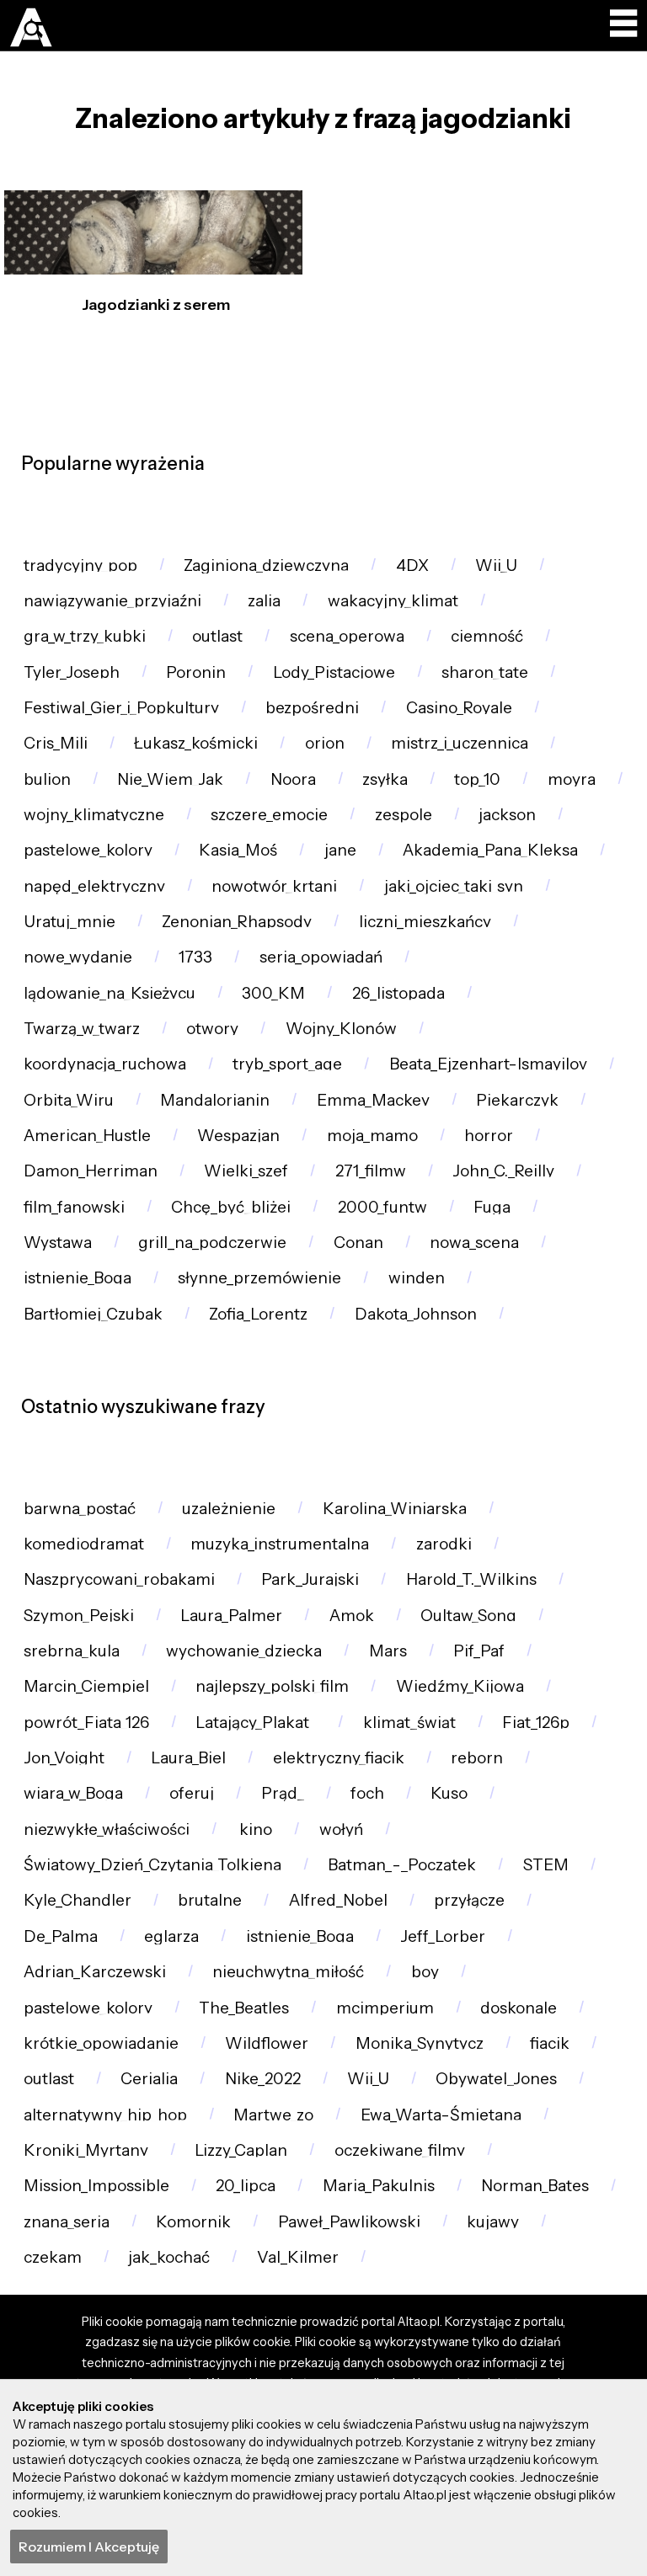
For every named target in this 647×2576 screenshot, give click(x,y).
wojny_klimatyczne (94, 815)
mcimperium (385, 2008)
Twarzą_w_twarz (82, 1029)
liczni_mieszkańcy (425, 922)
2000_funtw (382, 1207)
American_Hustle (87, 1136)
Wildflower (267, 2043)
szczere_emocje (269, 815)
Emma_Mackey (373, 1100)
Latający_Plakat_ (256, 1723)
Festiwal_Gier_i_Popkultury (121, 708)
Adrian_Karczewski (95, 1972)
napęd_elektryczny (94, 886)
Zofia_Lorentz (258, 1314)
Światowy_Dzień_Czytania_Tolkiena (152, 1865)
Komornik (193, 2222)
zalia (264, 601)
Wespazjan (238, 1136)
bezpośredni (312, 708)
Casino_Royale (459, 708)
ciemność (487, 636)
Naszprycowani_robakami (119, 1579)
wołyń (341, 1829)
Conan (358, 1243)
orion (325, 743)
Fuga (492, 1207)
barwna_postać (80, 1509)
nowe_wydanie (78, 957)
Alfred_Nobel (338, 1900)
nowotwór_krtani (274, 886)
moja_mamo (372, 1136)
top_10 (477, 779)
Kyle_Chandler (78, 1900)
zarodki (444, 1544)
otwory (212, 1029)
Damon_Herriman (91, 1171)
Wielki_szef (246, 1171)
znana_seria (67, 2222)
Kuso (449, 1793)
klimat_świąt (409, 1723)
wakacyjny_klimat (393, 601)
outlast (217, 636)
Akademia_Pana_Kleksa (490, 850)
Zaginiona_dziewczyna (266, 565)
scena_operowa (347, 636)
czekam (53, 2257)
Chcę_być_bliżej (231, 1207)
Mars (388, 1651)
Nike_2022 (263, 2079)
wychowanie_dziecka (244, 1651)
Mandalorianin (215, 1100)
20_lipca (246, 2186)
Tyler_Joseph (72, 672)
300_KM (273, 993)
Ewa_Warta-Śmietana (441, 2115)
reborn (477, 1758)
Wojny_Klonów (341, 1029)
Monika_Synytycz (420, 2043)
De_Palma (61, 1936)
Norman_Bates (535, 2186)
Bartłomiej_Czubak (93, 1314)
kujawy (493, 2222)
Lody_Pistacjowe (334, 672)
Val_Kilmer (298, 2257)
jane (340, 850)
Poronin (196, 672)
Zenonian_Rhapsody (237, 922)
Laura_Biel (188, 1758)
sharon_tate (485, 672)
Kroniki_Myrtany (86, 2150)
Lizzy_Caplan (241, 2150)
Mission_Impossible (96, 2186)
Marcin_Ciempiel (86, 1686)
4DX (412, 565)
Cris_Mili (56, 743)
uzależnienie (229, 1509)
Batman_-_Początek (402, 1865)
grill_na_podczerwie (212, 1243)
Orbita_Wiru (69, 1100)
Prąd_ (283, 1793)
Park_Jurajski (310, 1579)
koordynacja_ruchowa (105, 1064)
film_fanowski (74, 1207)
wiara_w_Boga (73, 1793)
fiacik (550, 2043)
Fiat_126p (536, 1723)
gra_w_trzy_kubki (85, 636)
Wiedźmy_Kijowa (460, 1686)
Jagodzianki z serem (156, 305)
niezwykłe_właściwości (107, 1829)
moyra (572, 779)
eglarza (171, 1936)
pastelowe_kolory (88, 850)
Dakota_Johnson (416, 1314)
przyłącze (469, 1900)
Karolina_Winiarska (395, 1509)
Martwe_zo (273, 2115)
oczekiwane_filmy (400, 2150)
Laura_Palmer (231, 1616)
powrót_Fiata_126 (86, 1723)
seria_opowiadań (321, 957)
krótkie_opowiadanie (101, 2043)
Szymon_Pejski (79, 1616)
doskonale (519, 2008)
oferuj (192, 1793)
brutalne (210, 1900)
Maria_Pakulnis (379, 2186)
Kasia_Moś (238, 850)
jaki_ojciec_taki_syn (454, 886)
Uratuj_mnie (70, 922)
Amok (352, 1616)
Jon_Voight (64, 1758)
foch (367, 1793)
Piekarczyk (517, 1100)
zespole (404, 815)
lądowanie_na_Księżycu (110, 993)
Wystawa (58, 1243)
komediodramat (84, 1544)
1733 (195, 957)
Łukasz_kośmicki (196, 743)
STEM (546, 1865)
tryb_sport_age (287, 1064)
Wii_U (496, 565)
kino (254, 1829)
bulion (47, 779)
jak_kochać (169, 2257)
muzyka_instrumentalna (280, 1544)
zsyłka (385, 779)
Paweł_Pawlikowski (349, 2222)
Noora (293, 779)
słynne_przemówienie (259, 1278)
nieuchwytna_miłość (288, 1972)
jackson (507, 815)
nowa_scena (474, 1243)
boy (425, 1972)
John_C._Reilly (503, 1171)
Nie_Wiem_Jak (170, 779)
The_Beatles (244, 2008)
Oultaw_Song (468, 1616)
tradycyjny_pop (80, 565)
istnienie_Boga (78, 1278)
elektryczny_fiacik (339, 1758)
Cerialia (149, 2079)
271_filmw (371, 1171)
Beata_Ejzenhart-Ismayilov (488, 1064)
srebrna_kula (72, 1651)
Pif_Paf (479, 1651)
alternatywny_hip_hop (105, 2115)
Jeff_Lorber (443, 1936)
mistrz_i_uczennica (460, 743)
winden (417, 1278)
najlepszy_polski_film (272, 1686)
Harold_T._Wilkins (471, 1579)
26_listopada (398, 993)
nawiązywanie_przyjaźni (112, 601)
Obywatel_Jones (496, 2079)
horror (489, 1136)
